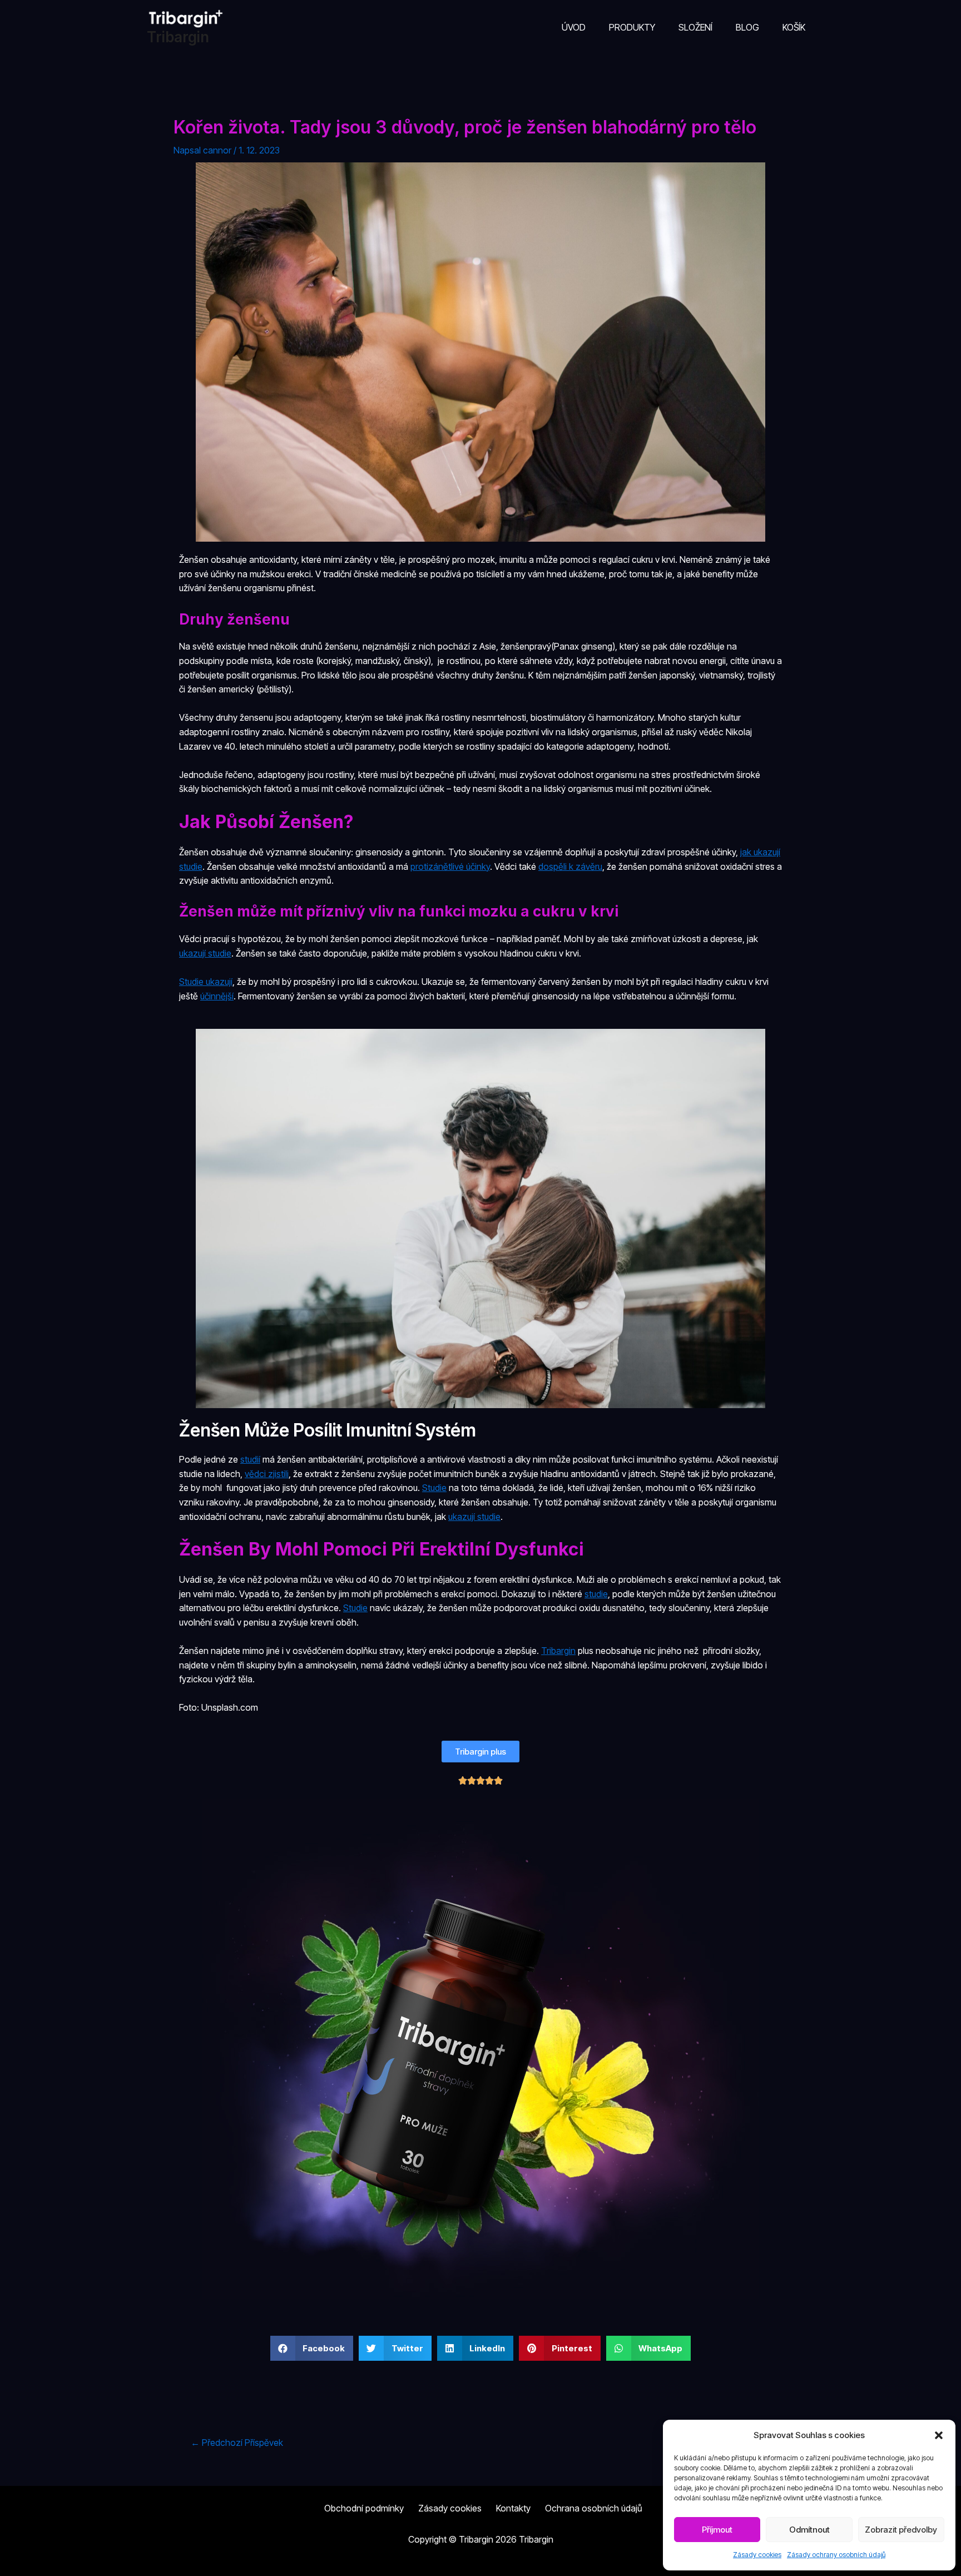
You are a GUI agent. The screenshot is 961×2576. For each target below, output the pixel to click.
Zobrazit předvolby (901, 2530)
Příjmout (717, 2530)
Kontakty (513, 2508)
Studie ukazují (206, 982)
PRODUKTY (632, 27)
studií (250, 1459)
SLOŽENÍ (695, 27)
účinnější (217, 996)
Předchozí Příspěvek (237, 2443)
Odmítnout (809, 2530)
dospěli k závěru (570, 866)
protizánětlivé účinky (450, 866)
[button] (939, 2435)
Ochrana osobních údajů (594, 2508)
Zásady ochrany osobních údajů (836, 2555)
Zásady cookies (757, 2555)
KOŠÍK (794, 27)
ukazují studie (205, 953)
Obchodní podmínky (364, 2508)
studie (596, 1594)
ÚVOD (574, 27)
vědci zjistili (267, 1474)
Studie (434, 1488)
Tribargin (178, 37)
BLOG (747, 27)
